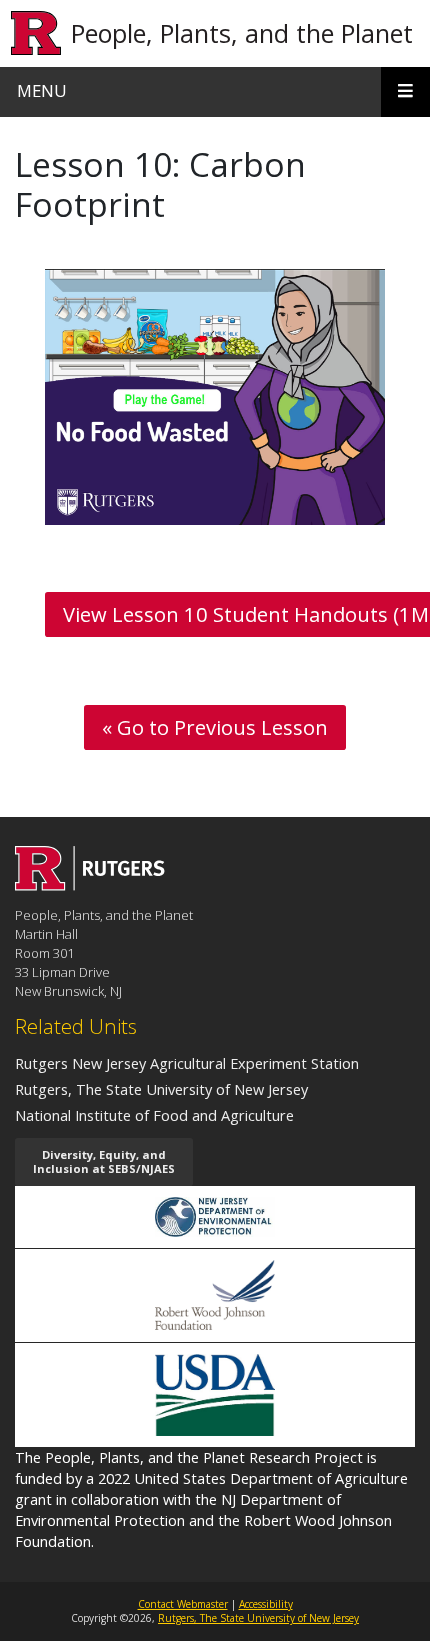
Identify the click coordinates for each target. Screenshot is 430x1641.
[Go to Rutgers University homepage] (36, 33)
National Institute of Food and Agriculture (154, 1115)
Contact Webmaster (183, 1604)
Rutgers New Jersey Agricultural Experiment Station (187, 1063)
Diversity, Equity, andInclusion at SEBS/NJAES (104, 1161)
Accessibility (266, 1604)
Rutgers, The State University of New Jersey (161, 1089)
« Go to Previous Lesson (215, 727)
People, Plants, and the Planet (242, 33)
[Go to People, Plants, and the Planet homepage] (90, 885)
